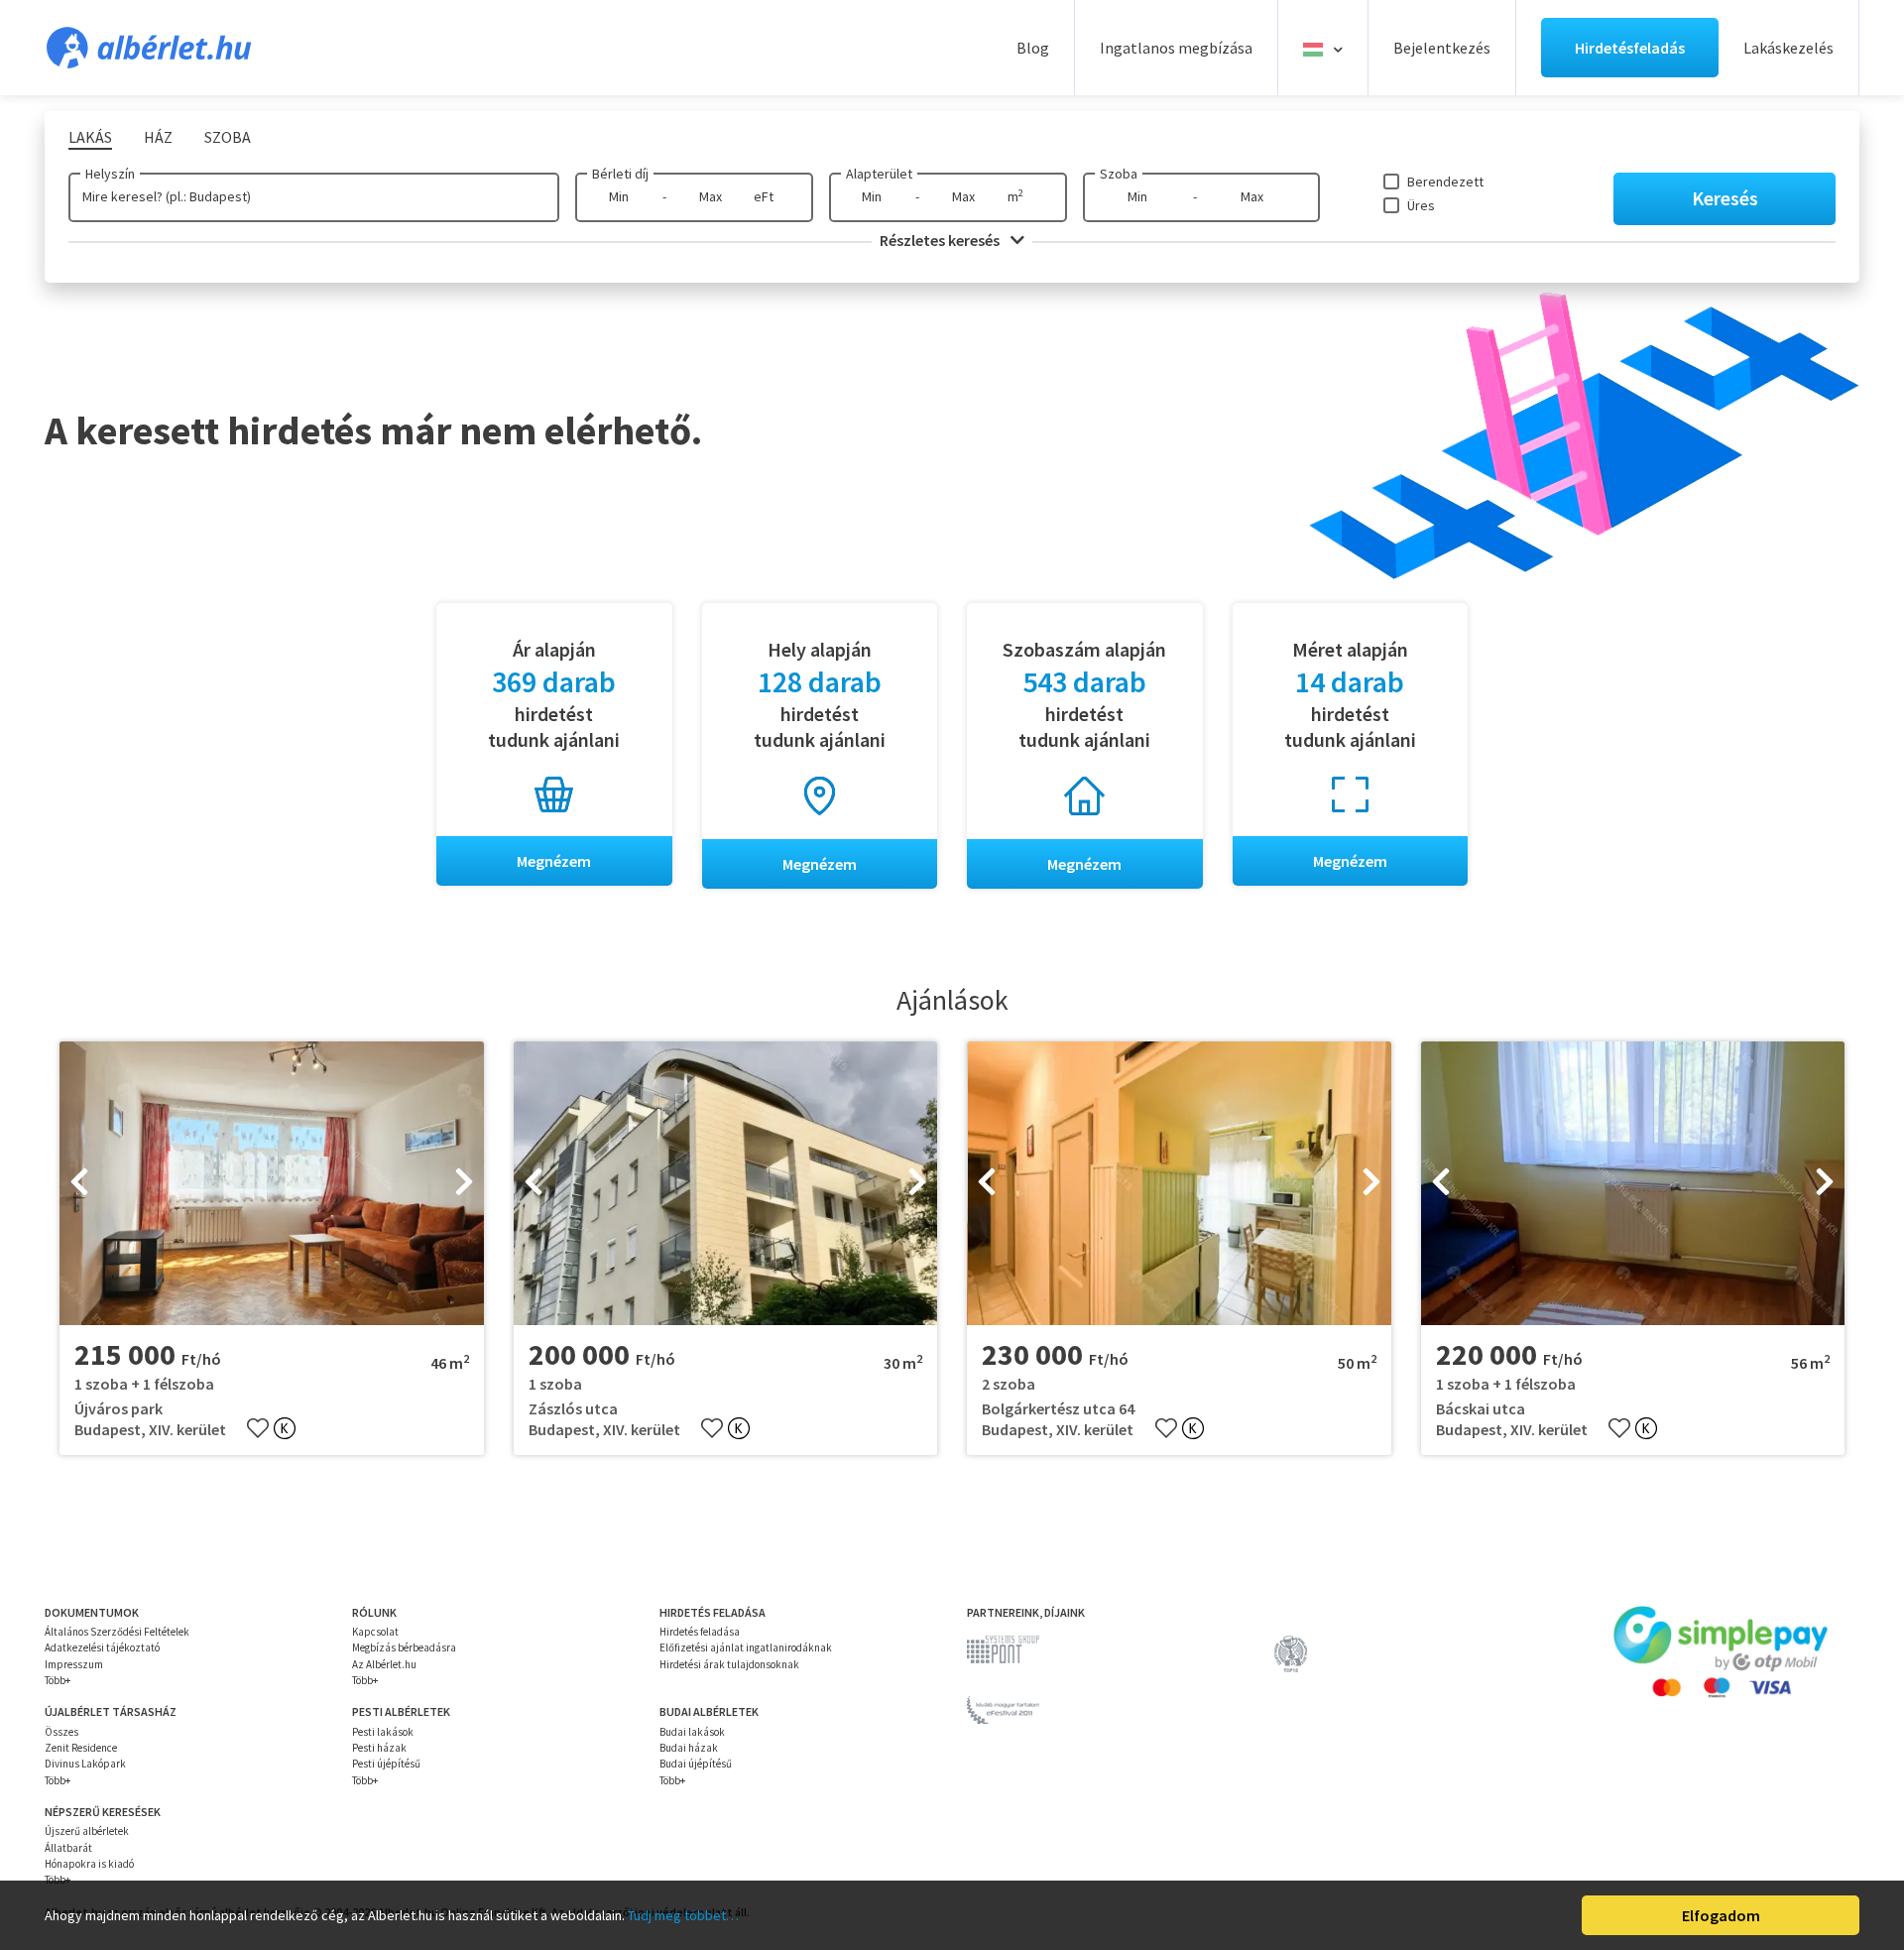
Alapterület (879, 174)
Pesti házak (379, 1748)
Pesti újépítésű (386, 1764)
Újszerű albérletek (87, 1831)
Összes (61, 1732)
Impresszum (74, 1664)
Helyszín (110, 174)
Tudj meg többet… (683, 1915)
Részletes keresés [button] (941, 240)
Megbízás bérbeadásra (404, 1647)
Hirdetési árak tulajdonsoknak (729, 1664)
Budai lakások (692, 1732)
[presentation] (79, 1183)
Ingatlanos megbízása (1176, 48)
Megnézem (554, 861)
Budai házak (689, 1748)
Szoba (1119, 174)
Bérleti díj (620, 174)
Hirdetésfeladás (1630, 48)
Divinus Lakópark (85, 1764)
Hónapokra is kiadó (89, 1864)
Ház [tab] (158, 137)
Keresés (1725, 198)
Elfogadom (1721, 1915)
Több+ (58, 1680)
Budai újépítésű (696, 1764)
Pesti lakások (383, 1732)
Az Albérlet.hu (384, 1664)
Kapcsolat (375, 1632)
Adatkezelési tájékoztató (102, 1647)
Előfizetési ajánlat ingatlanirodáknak (746, 1647)
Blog (1033, 48)
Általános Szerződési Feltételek (117, 1632)
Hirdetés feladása (700, 1632)
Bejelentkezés (1442, 48)
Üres (1421, 205)
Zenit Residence (81, 1748)
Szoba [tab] (228, 137)
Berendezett (1445, 182)
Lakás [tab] (90, 137)
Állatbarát (68, 1848)
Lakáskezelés (1788, 48)
